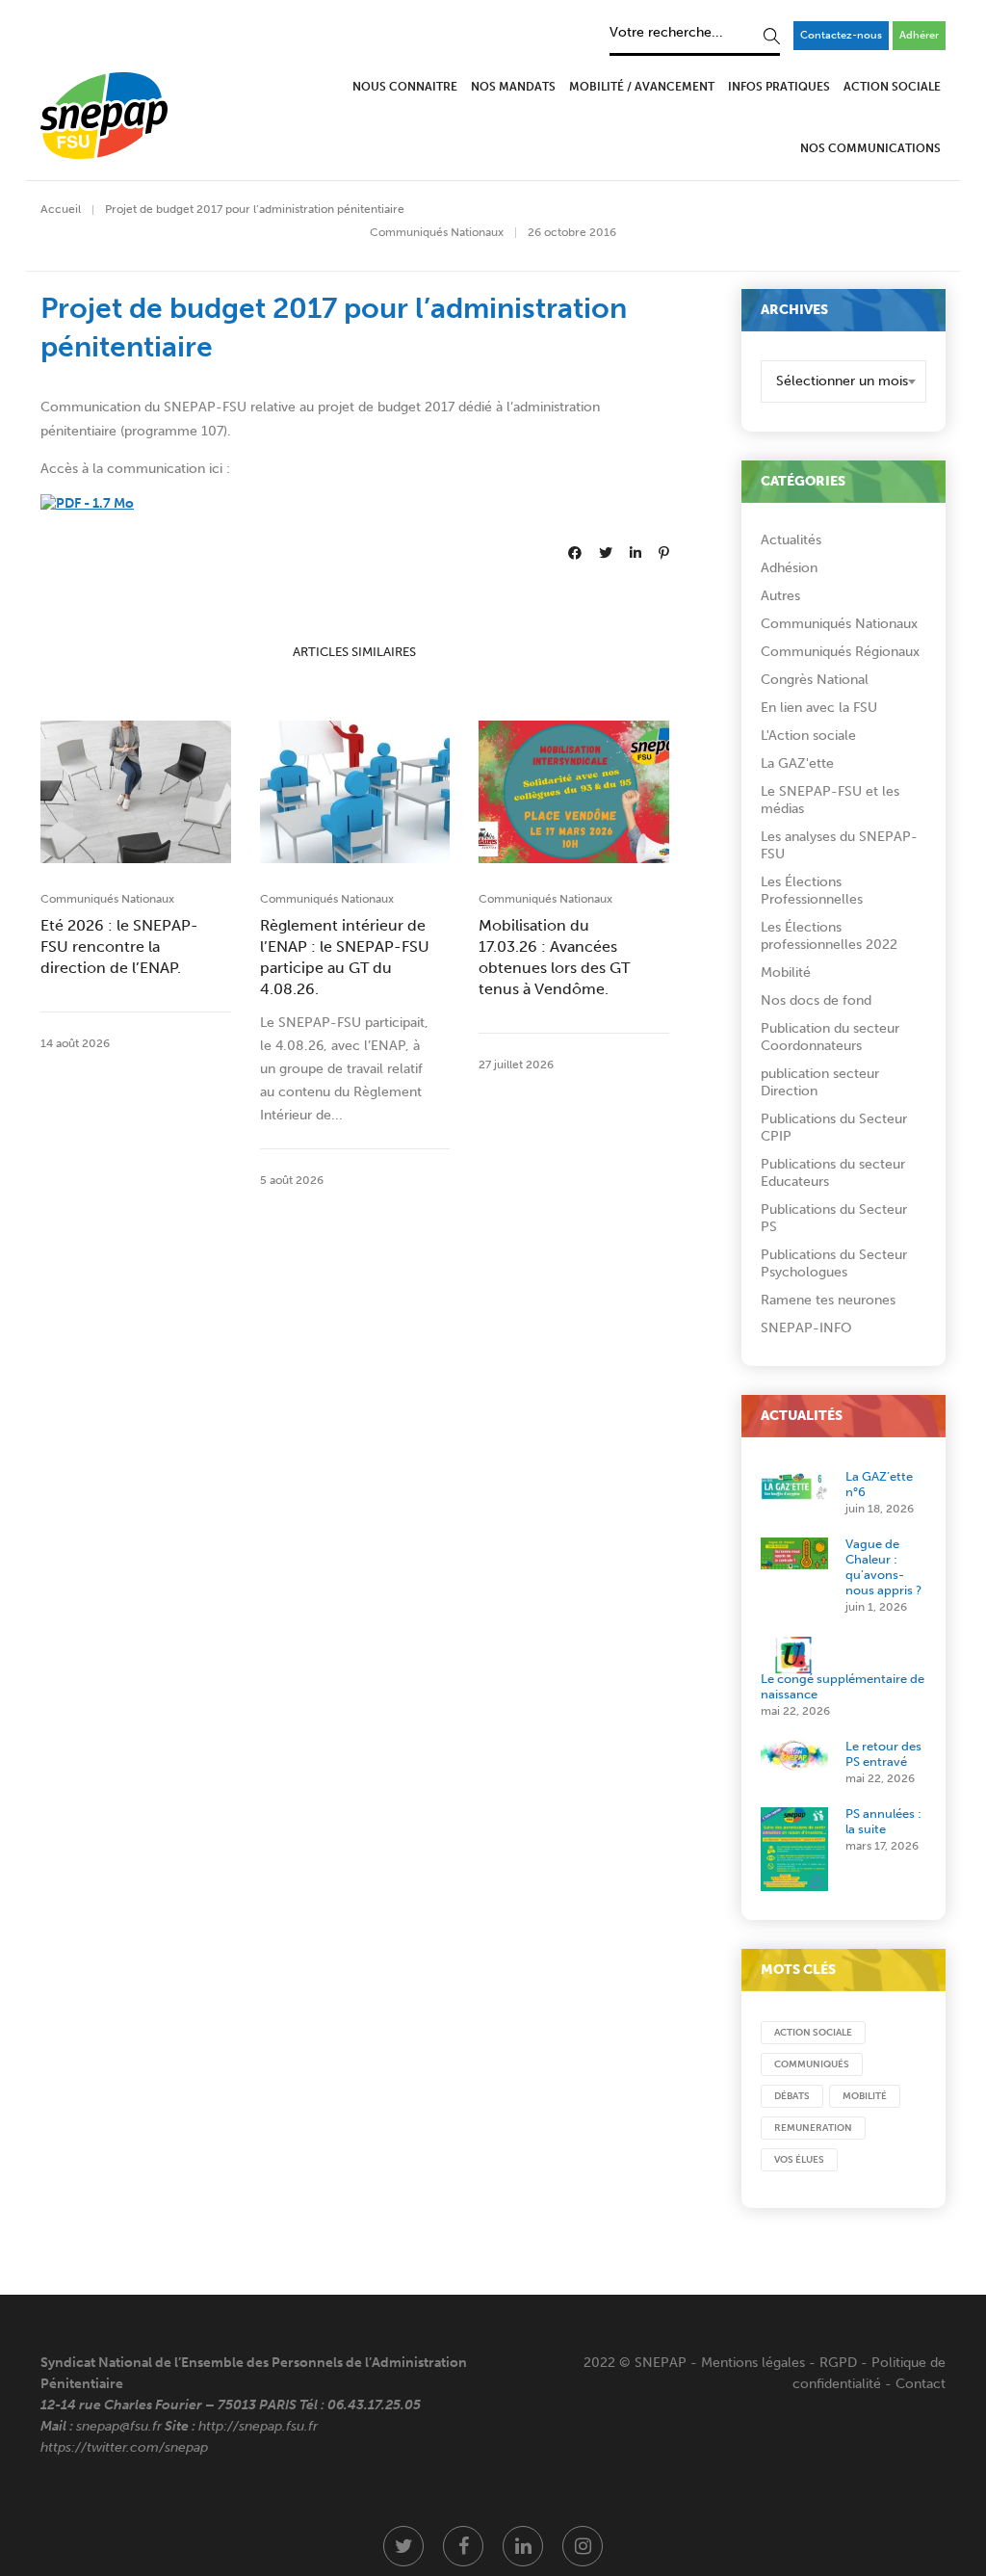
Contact (921, 2384)
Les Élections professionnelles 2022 (829, 936)
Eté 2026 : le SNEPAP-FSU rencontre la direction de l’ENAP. (119, 946)
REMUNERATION (813, 2128)
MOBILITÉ (865, 2096)
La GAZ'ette (797, 763)
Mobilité (786, 973)
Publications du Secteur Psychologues (834, 1263)
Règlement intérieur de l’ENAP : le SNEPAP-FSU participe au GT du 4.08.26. (345, 957)
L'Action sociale (808, 736)
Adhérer (919, 35)
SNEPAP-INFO (806, 1328)
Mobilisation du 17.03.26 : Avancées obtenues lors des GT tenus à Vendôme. (554, 957)
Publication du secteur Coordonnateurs (830, 1037)
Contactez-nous (841, 35)
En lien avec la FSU (819, 708)
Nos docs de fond (816, 1000)
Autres (780, 596)
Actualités (791, 540)
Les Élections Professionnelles (812, 891)
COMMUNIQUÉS (812, 2064)
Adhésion (789, 568)
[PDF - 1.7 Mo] (87, 503)
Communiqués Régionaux (840, 652)
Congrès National (815, 680)
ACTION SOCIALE (813, 2033)
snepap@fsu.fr (119, 2426)
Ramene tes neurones (828, 1300)
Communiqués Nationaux (437, 232)
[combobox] (844, 381)
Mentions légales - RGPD (779, 2363)
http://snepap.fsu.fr (258, 2426)
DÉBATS (792, 2096)
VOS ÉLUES (799, 2160)
